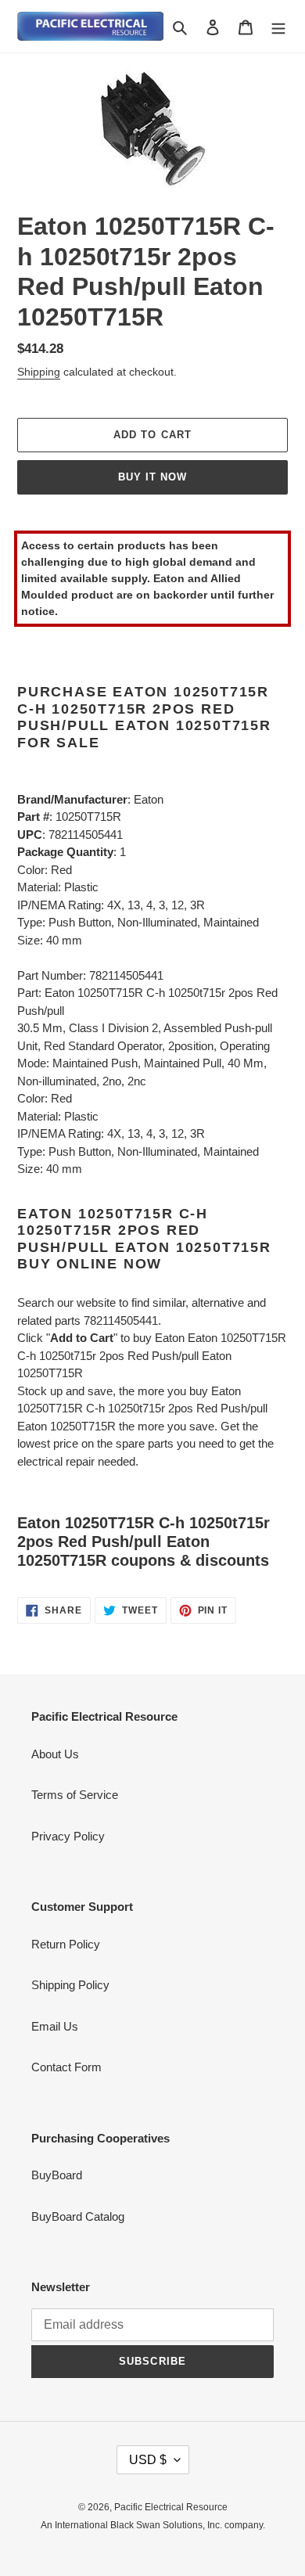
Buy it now (152, 477)
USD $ (148, 2460)
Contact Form (66, 2067)
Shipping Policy (70, 1985)
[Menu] (278, 26)
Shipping (39, 372)
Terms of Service (75, 1795)
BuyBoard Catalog (78, 2216)
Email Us (55, 2026)
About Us (55, 1754)
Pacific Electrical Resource (171, 2507)
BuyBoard (57, 2175)
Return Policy (66, 1944)
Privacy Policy (68, 1836)
